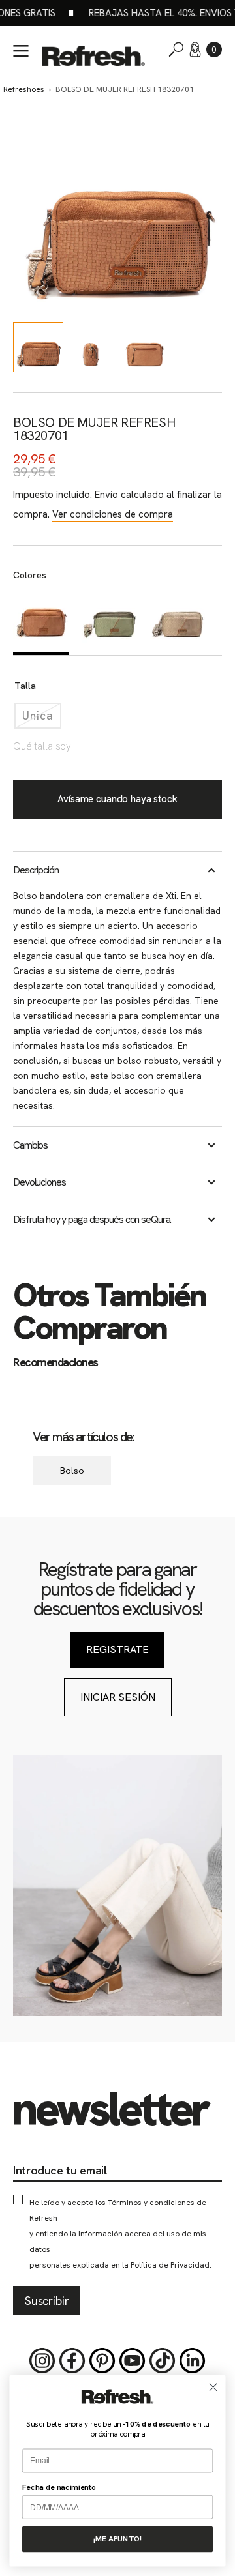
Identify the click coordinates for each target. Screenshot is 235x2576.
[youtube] (133, 2361)
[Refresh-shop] (93, 56)
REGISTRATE (117, 1649)
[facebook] (72, 2361)
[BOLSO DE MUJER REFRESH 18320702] (109, 621)
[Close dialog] (213, 2387)
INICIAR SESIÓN (118, 1697)
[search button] (176, 50)
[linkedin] (193, 2361)
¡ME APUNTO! (117, 2539)
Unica (42, 719)
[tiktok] (163, 2361)
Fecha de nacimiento (59, 2487)
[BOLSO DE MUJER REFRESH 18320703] (178, 621)
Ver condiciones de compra (113, 514)
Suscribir (47, 2301)
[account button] (195, 50)
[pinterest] (102, 2361)
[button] (214, 50)
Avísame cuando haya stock (117, 799)
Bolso (72, 1471)
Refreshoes (24, 89)
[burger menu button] (21, 51)
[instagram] (42, 2361)
